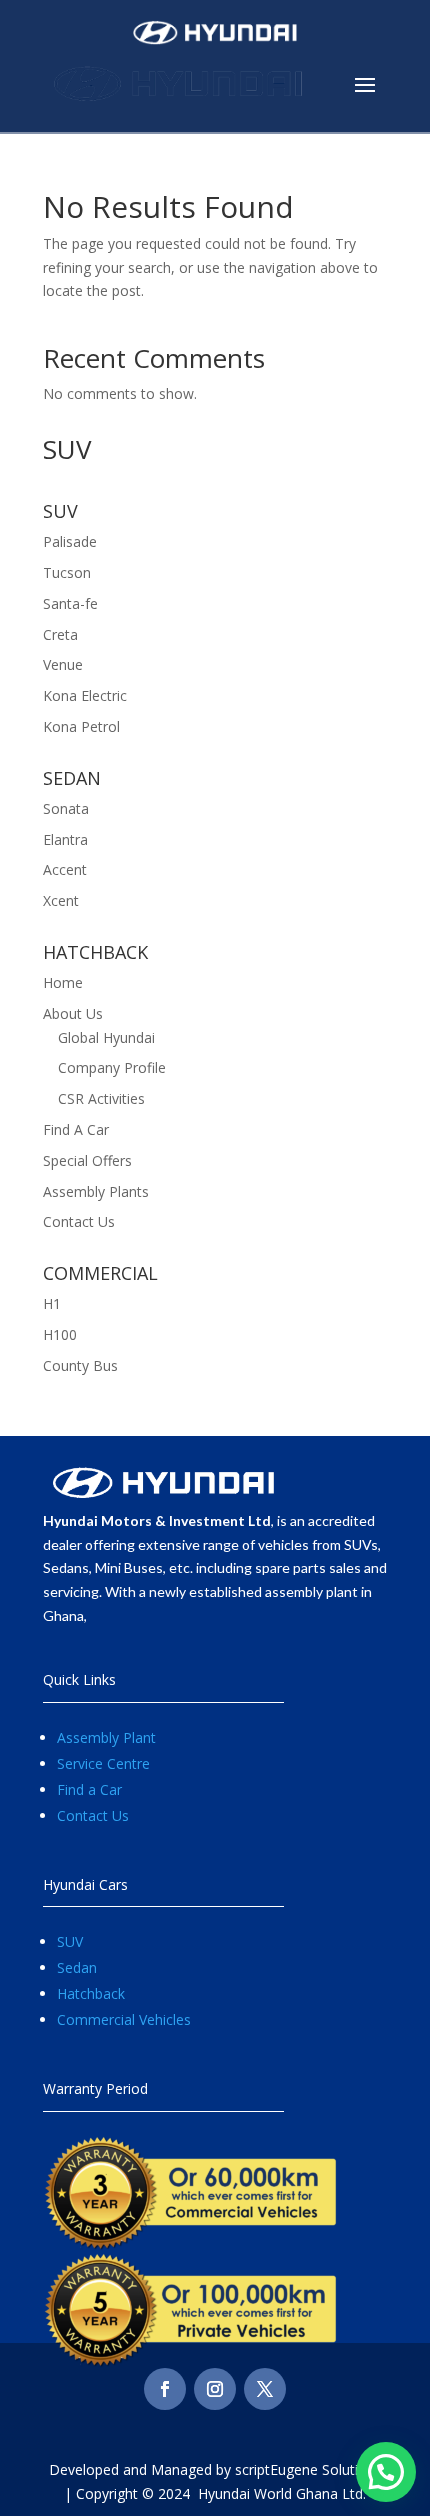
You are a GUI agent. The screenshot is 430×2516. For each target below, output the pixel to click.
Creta (60, 634)
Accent (65, 869)
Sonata (66, 808)
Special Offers (87, 1160)
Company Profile (112, 1067)
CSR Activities (101, 1098)
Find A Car (76, 1129)
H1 (52, 1303)
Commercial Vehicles (124, 2019)
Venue (63, 664)
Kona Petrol (81, 726)
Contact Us (79, 1221)
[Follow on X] (265, 2389)
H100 (60, 1334)
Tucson (67, 572)
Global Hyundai (106, 1037)
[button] (386, 2472)
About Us (73, 1013)
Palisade (70, 541)
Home (63, 982)
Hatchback (91, 1993)
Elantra (65, 839)
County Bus (80, 1365)
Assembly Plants (96, 1191)
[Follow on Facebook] (165, 2389)
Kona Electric (85, 695)
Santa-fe (70, 603)
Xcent (61, 900)
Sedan (77, 1967)
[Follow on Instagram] (215, 2389)
